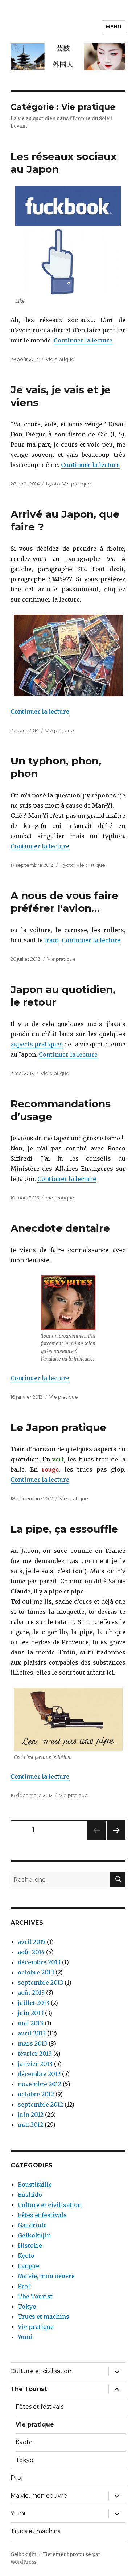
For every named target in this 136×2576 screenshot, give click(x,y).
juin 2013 (31, 2013)
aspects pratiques (37, 1044)
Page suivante (115, 1840)
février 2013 (35, 2054)
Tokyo (27, 2306)
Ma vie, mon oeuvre (46, 2276)
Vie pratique (60, 359)
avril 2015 (32, 1942)
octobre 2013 (36, 1972)
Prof (24, 2286)
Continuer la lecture (83, 340)
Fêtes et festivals (42, 2215)
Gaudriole (32, 2225)
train (51, 940)
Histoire (30, 2245)
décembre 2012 (39, 2074)
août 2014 (31, 1952)
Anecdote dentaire (60, 1228)
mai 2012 (30, 2125)
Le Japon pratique (58, 1427)
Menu (114, 26)
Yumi (25, 2337)
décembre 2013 (39, 1962)
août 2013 (31, 1993)
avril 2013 (32, 2033)
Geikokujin (34, 2235)
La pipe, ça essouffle (64, 1529)
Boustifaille (35, 2185)
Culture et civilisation (50, 2205)
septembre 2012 (40, 2104)
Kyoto (53, 484)
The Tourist (35, 2296)
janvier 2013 (35, 2064)
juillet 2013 (34, 2003)
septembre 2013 (40, 1982)
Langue (28, 2266)
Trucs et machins (44, 2317)
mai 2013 (30, 2023)
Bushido (30, 2195)
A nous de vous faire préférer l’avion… (64, 902)
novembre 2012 (40, 2084)
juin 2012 (31, 2114)
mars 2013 (32, 2043)
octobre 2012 (36, 2094)
